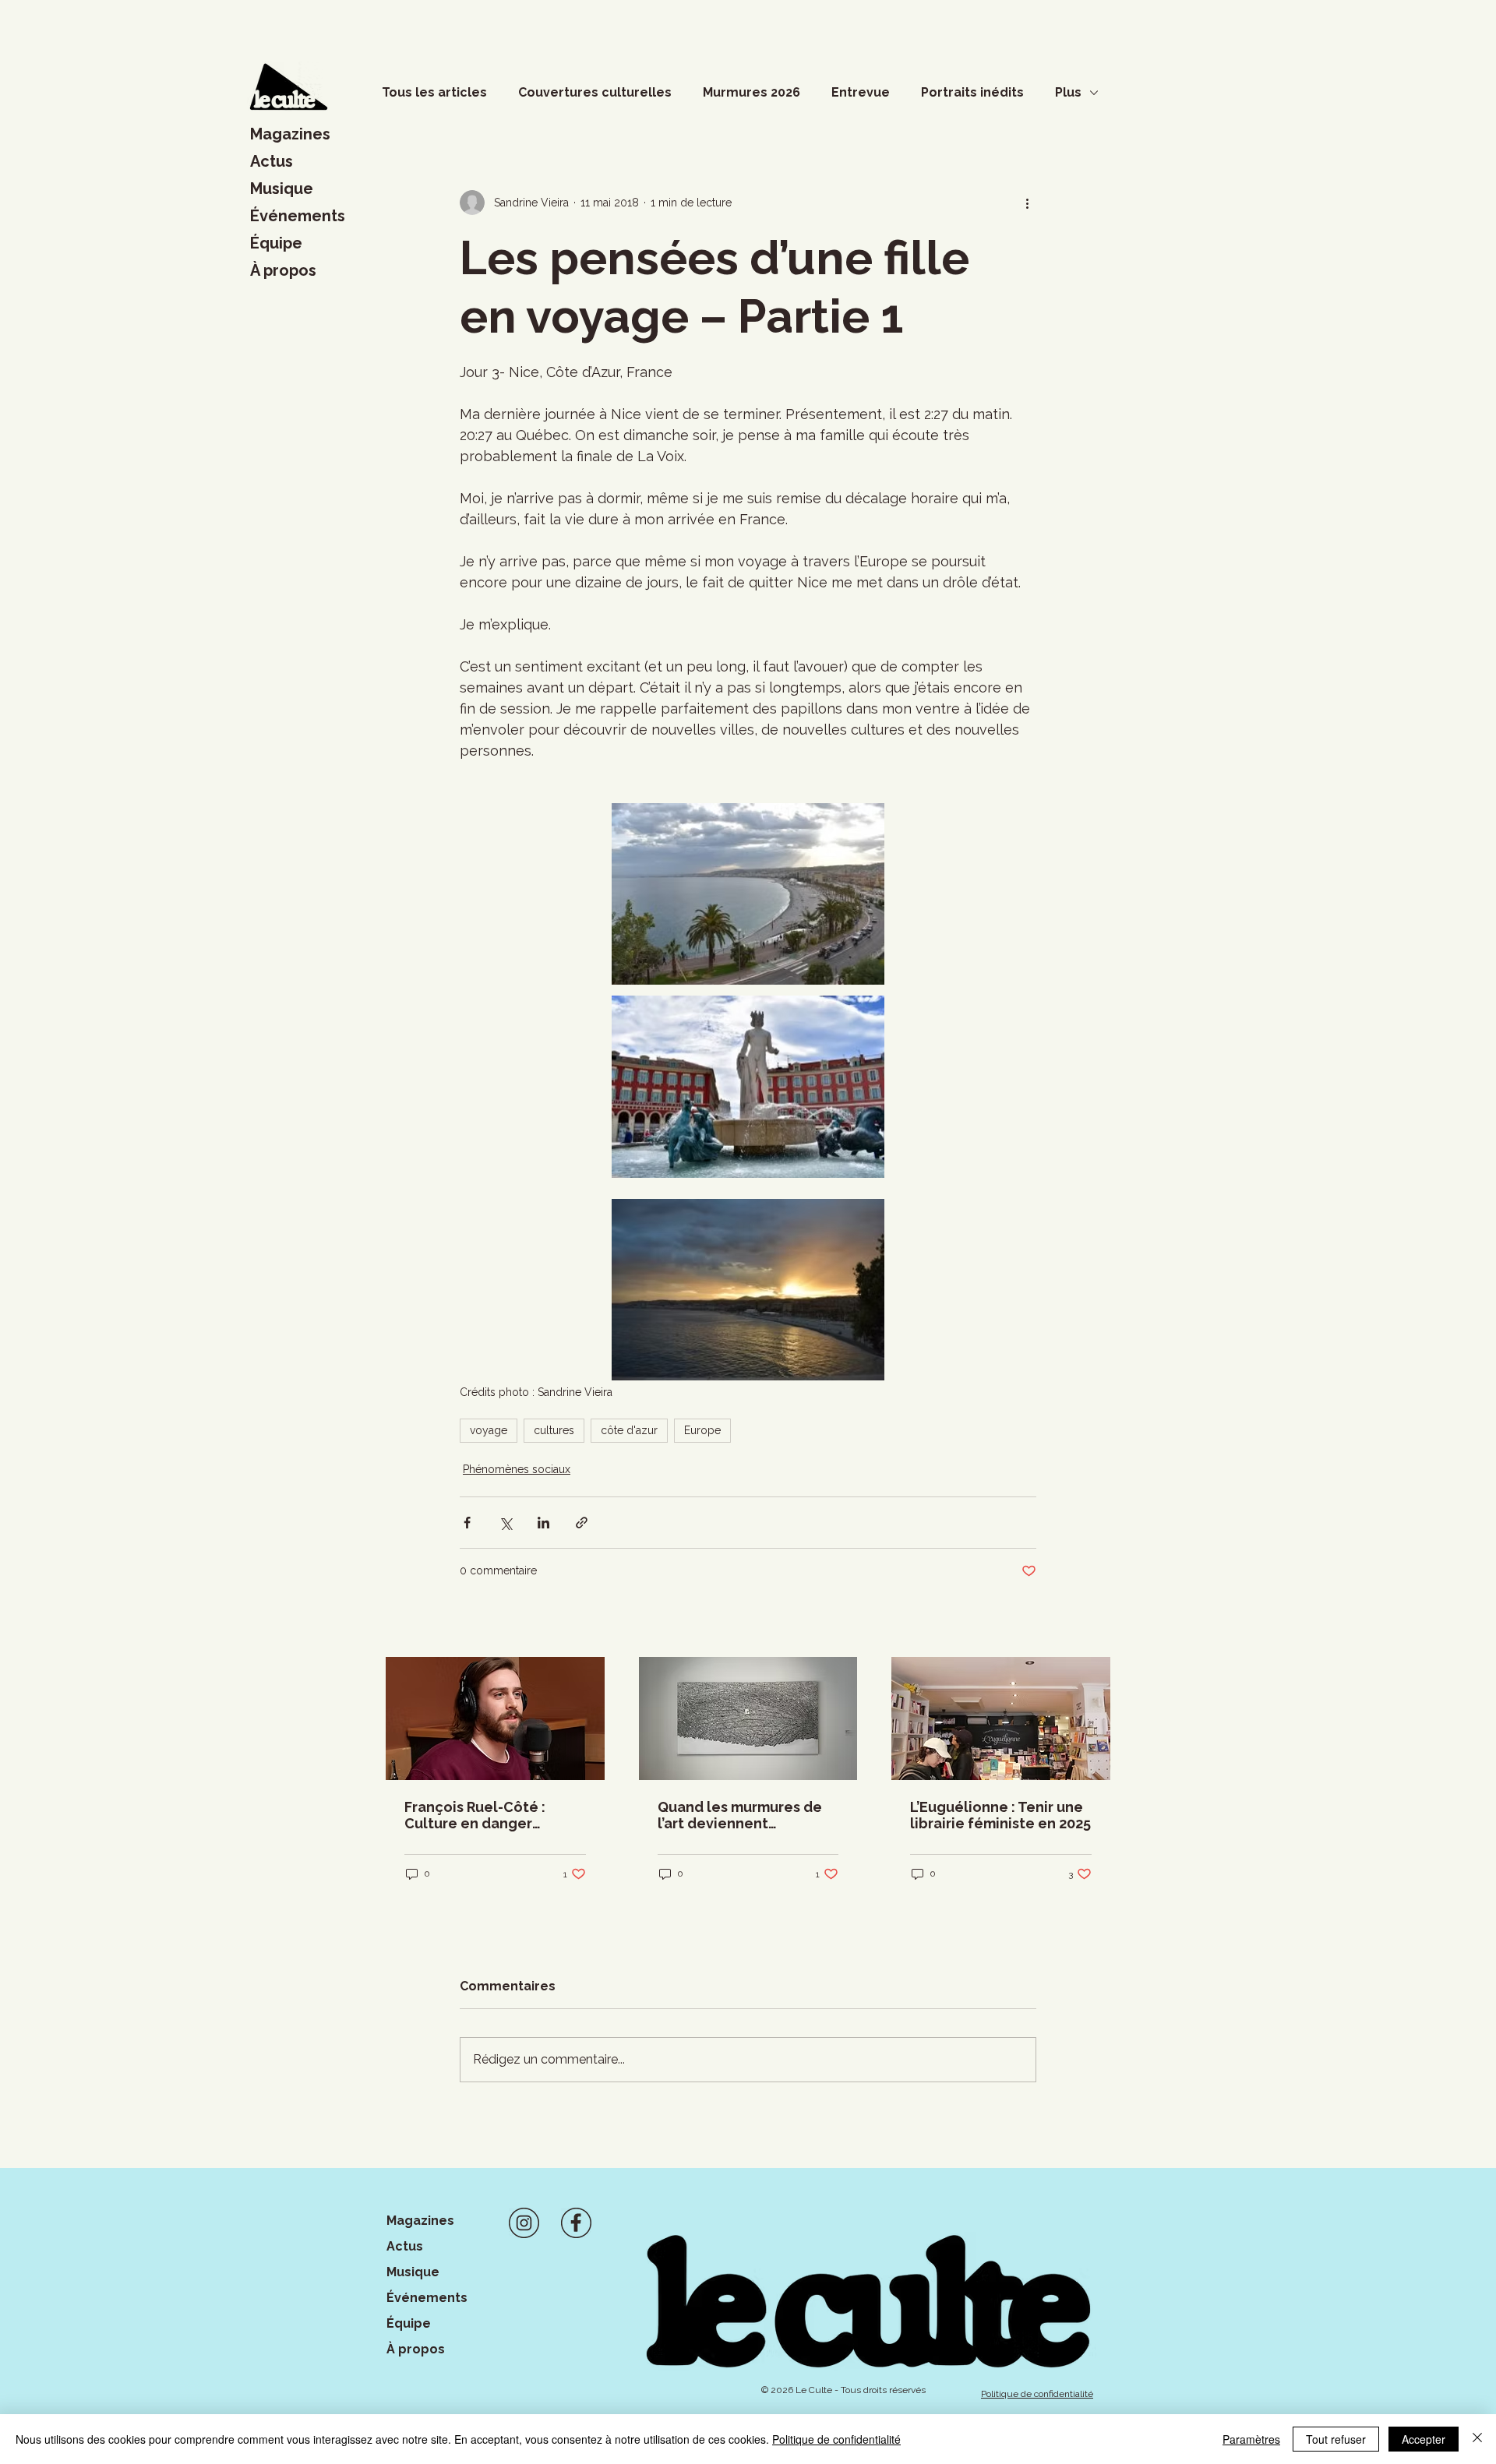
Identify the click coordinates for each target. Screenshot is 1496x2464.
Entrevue (861, 92)
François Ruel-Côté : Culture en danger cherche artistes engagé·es (475, 1815)
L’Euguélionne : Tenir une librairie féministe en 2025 (1000, 1815)
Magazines (290, 134)
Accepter (1424, 2439)
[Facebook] (576, 2223)
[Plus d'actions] (1027, 203)
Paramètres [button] (1251, 2439)
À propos (283, 270)
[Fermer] (1477, 2439)
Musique (282, 189)
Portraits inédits (972, 92)
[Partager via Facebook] (467, 1523)
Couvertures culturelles (595, 92)
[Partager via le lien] (582, 1523)
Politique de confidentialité (836, 2439)
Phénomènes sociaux (517, 1469)
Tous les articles (434, 92)
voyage (489, 1430)
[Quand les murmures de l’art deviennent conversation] (748, 1718)
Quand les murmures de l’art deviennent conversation (740, 1815)
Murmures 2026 (752, 92)
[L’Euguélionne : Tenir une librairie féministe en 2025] (1001, 1718)
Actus (272, 161)
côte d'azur (629, 1430)
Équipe (276, 243)
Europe (702, 1430)
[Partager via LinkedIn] (543, 1523)
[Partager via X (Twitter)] (505, 1523)
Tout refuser (1336, 2439)
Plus (1068, 92)
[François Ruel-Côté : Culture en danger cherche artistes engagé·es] (495, 1718)
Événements (298, 216)
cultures (554, 1430)
